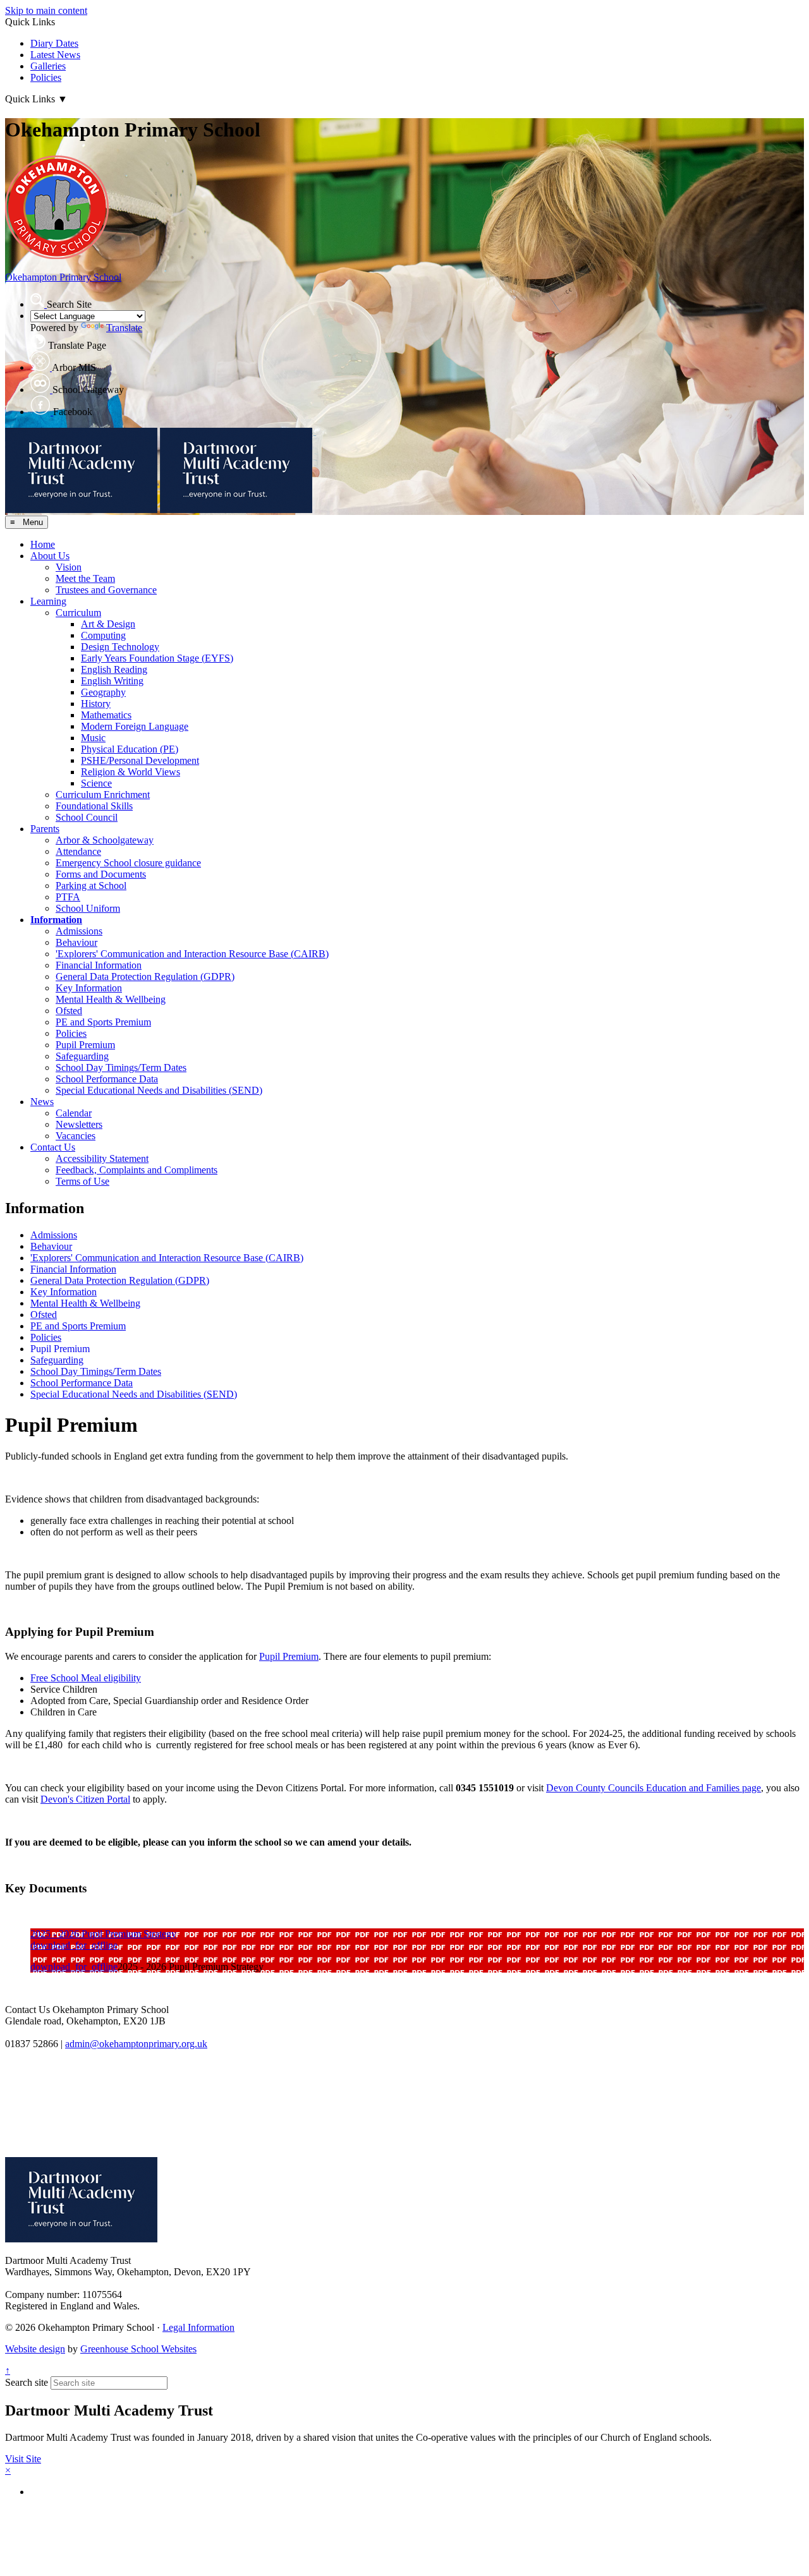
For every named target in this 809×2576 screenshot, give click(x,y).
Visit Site (23, 2459)
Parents (45, 829)
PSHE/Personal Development (140, 760)
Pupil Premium (85, 1045)
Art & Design (108, 624)
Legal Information (198, 2327)
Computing (103, 635)
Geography (103, 692)
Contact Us (53, 1147)
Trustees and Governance (106, 590)
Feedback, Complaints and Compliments (137, 1170)
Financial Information (99, 965)
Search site (27, 2382)
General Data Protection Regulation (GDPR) (145, 977)
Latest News (55, 55)
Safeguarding (82, 1056)
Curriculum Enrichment (103, 795)
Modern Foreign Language (135, 726)
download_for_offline (74, 1945)
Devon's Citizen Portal (85, 1799)
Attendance (78, 851)
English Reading (114, 669)
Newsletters (79, 1124)
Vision (69, 567)
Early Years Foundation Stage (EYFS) (157, 658)
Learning (48, 601)
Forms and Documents (101, 874)
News (42, 1102)
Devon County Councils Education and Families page (654, 1788)
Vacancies (76, 1136)
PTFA (68, 897)
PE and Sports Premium (103, 1022)
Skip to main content (46, 10)
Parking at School (91, 886)
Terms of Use (82, 1181)
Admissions (79, 931)
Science (96, 783)
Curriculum (78, 613)
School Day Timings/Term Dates (121, 1067)
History (96, 704)
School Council (87, 817)
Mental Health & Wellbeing (111, 999)
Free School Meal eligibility (86, 1678)
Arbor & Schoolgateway (105, 840)
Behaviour (76, 942)
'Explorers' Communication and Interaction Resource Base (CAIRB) (192, 954)
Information (56, 920)
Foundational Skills (94, 806)
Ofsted (69, 1011)
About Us (50, 556)
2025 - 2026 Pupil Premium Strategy (103, 1934)
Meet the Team (85, 578)
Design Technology (120, 647)
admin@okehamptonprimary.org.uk (136, 2044)
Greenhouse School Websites (138, 2349)
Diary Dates (54, 43)
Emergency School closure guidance (128, 863)
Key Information (89, 988)
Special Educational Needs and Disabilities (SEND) (159, 1090)
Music (93, 738)
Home (43, 544)
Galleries (48, 66)
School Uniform (88, 908)
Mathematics (106, 715)
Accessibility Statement (102, 1158)
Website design (35, 2349)
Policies (46, 77)
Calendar (74, 1113)
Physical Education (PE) (130, 749)
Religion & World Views (131, 772)
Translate (124, 328)
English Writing (112, 681)
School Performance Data (107, 1079)
